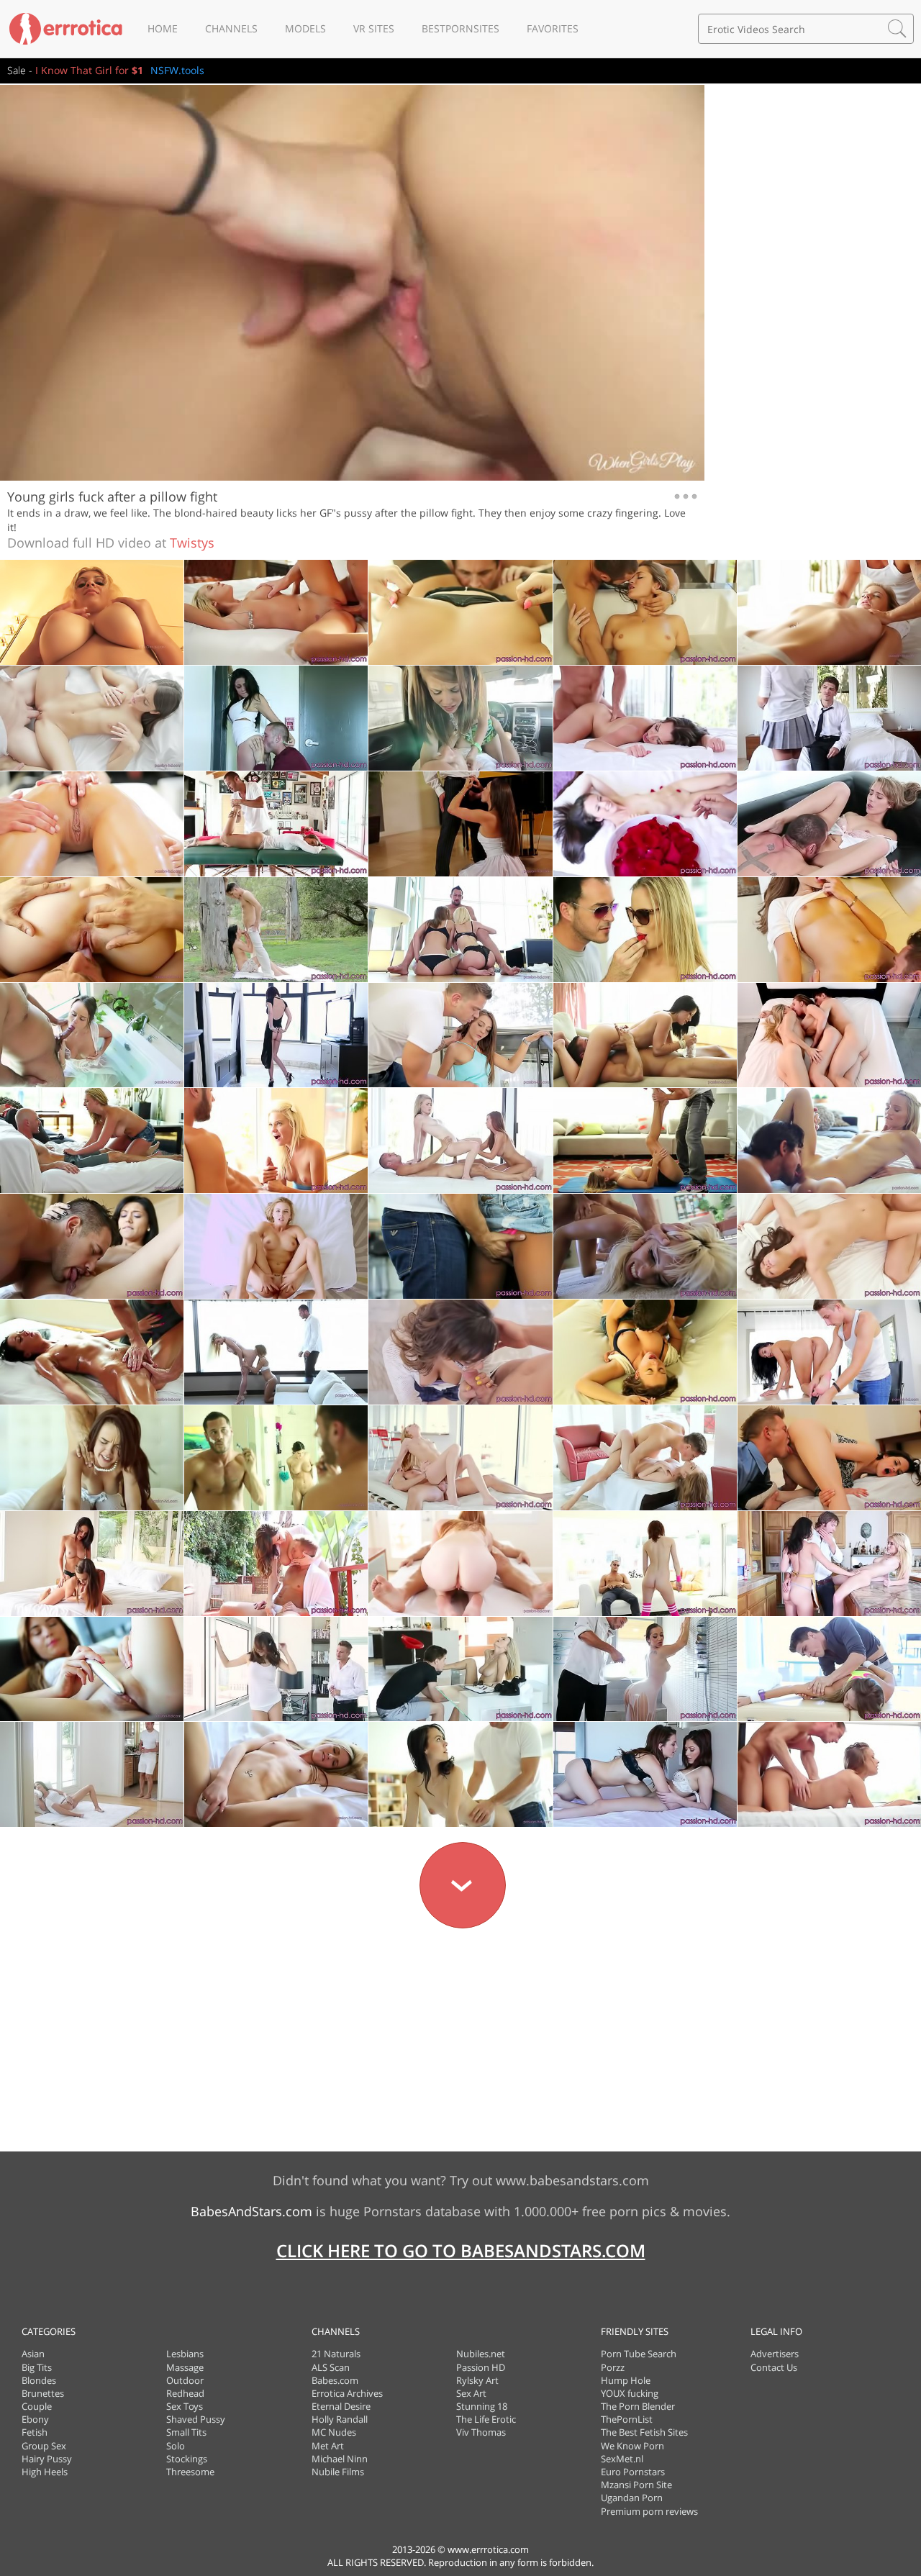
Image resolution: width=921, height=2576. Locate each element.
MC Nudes (334, 2432)
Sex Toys (185, 2406)
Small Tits (186, 2432)
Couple (37, 2406)
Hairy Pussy (47, 2459)
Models (305, 28)
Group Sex (44, 2446)
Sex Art (471, 2393)
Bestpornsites (460, 28)
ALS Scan (331, 2367)
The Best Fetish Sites (644, 2432)
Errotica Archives (347, 2393)
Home (163, 28)
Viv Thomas (481, 2432)
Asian (33, 2354)
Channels (231, 28)
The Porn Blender (638, 2406)
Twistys (192, 543)
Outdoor (185, 2380)
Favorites (553, 28)
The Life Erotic (486, 2419)
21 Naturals (336, 2354)
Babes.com (335, 2380)
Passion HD (481, 2367)
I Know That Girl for (89, 70)
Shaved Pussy (196, 2419)
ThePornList (627, 2419)
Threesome (190, 2472)
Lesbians (185, 2354)
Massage (185, 2367)
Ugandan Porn (632, 2498)
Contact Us (774, 2367)
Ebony (35, 2419)
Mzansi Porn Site (636, 2485)
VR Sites (374, 28)
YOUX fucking (630, 2393)
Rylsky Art (477, 2380)
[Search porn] (897, 29)
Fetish (35, 2432)
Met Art (328, 2446)
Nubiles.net (481, 2354)
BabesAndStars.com (251, 2211)
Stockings (187, 2459)
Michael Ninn (340, 2459)
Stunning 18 (482, 2406)
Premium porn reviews (649, 2511)
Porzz (613, 2367)
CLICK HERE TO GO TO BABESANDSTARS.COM (461, 2250)
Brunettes (43, 2393)
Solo (176, 2446)
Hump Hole (626, 2380)
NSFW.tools (177, 70)
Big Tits (37, 2367)
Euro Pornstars (633, 2472)
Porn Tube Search (639, 2354)
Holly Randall (340, 2419)
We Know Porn (632, 2446)
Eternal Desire (341, 2406)
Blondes (39, 2380)
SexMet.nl (622, 2459)
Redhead (185, 2393)
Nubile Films (338, 2472)
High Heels (45, 2472)
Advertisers (775, 2354)
